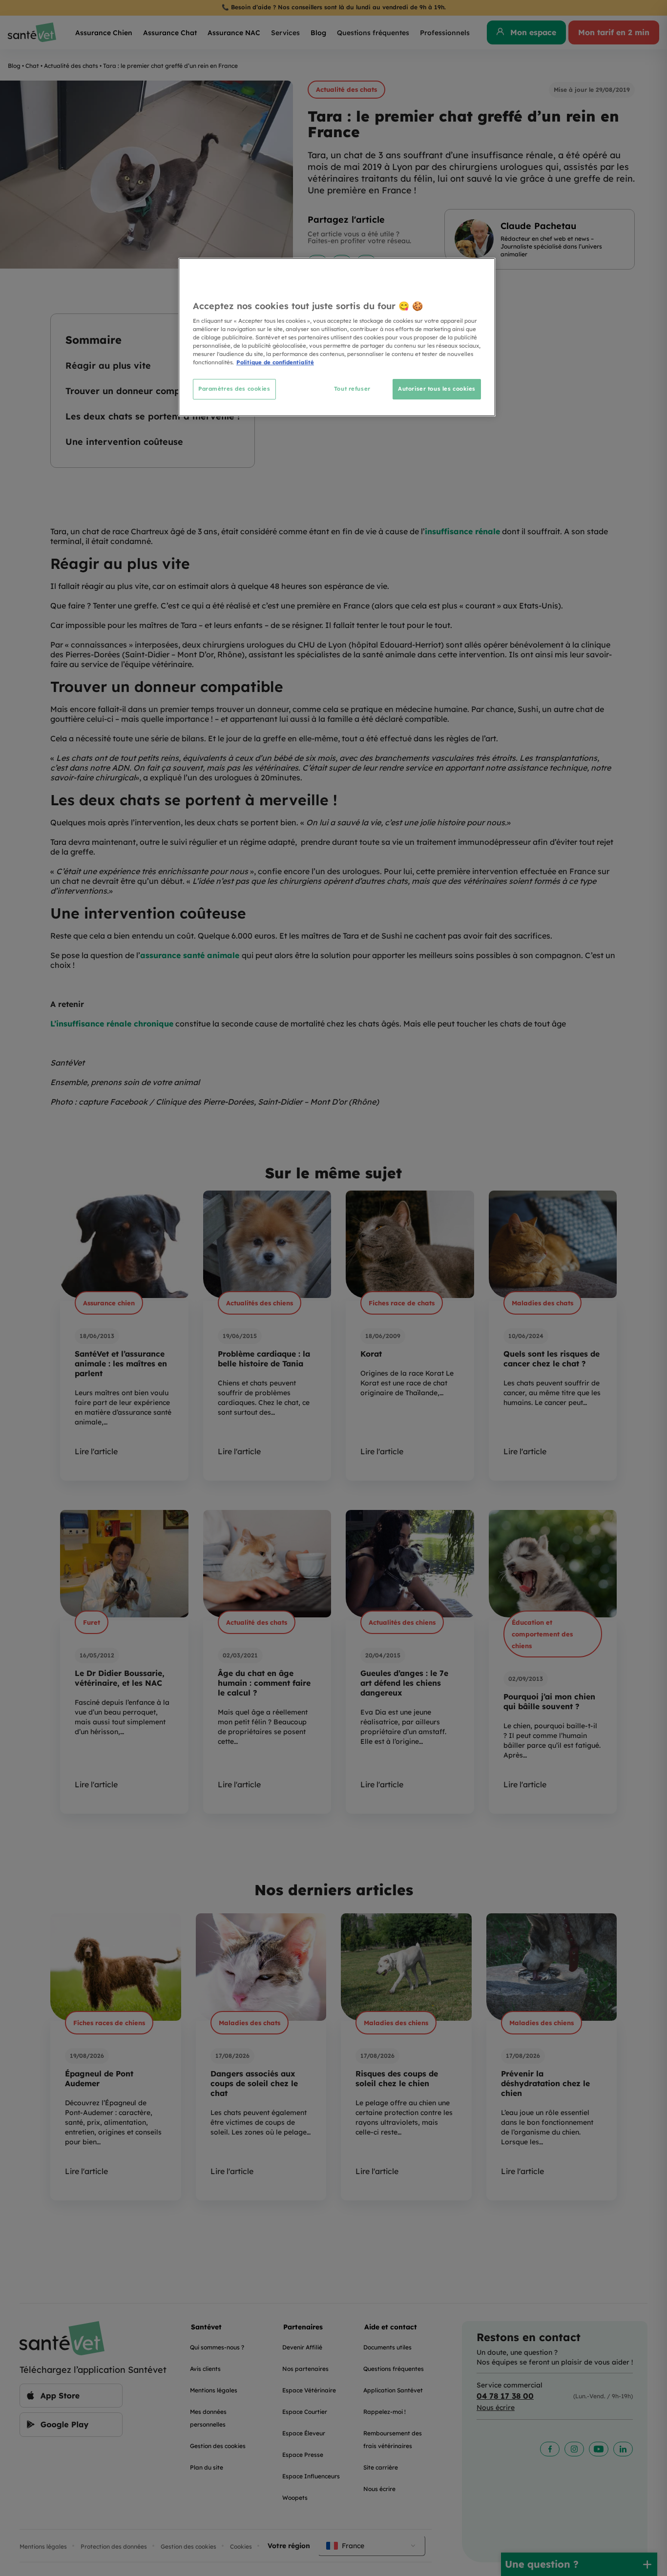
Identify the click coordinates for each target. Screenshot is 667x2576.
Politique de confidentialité (275, 362)
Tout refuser (352, 389)
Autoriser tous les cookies (437, 389)
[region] (337, 337)
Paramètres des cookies (234, 389)
